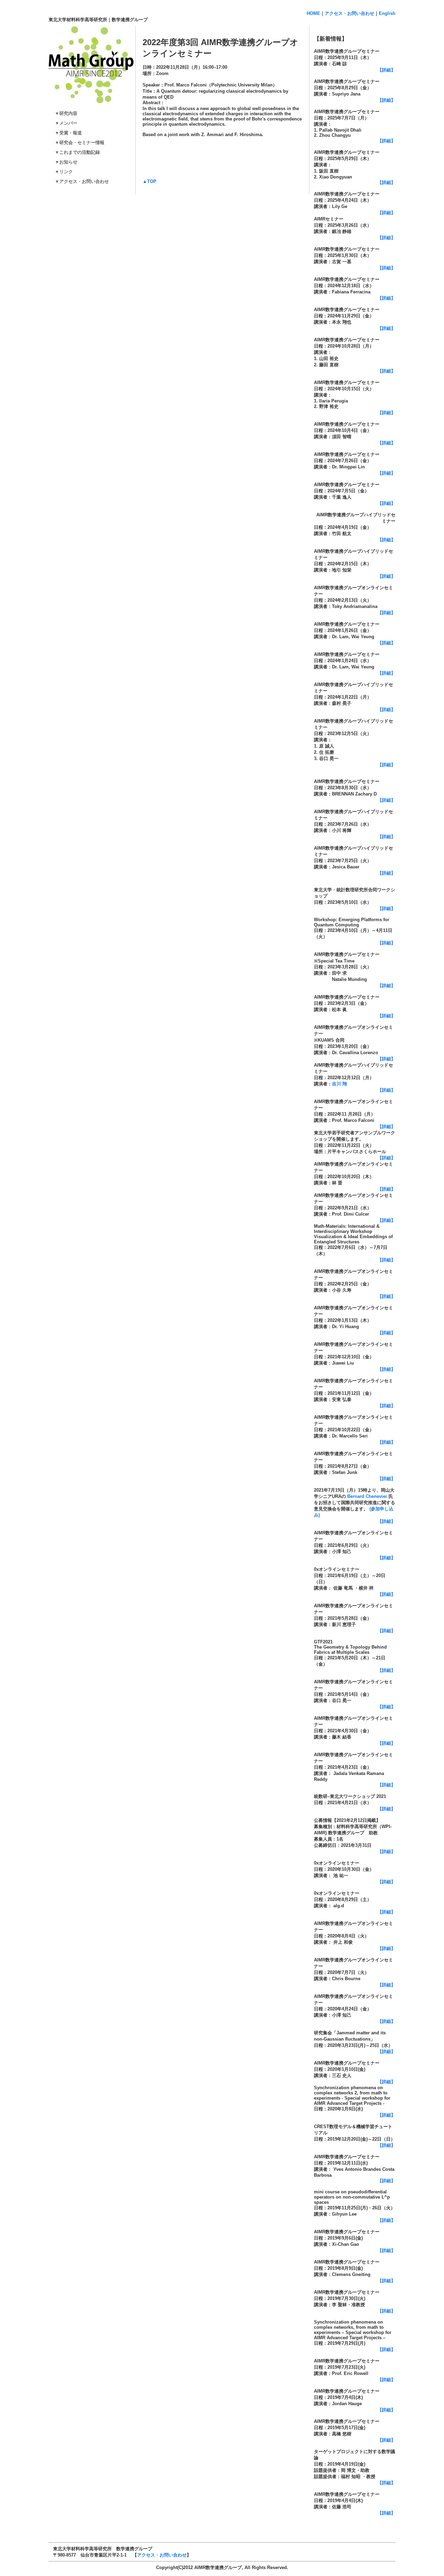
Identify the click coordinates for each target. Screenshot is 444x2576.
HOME (313, 13)
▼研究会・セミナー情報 (80, 143)
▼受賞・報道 (66, 133)
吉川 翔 (339, 1084)
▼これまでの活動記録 (75, 152)
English (387, 13)
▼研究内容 (64, 113)
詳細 (386, 2115)
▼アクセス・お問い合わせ (80, 181)
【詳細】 (386, 70)
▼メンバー (64, 123)
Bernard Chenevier (367, 1496)
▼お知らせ (64, 162)
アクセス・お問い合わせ (349, 13)
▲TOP (150, 181)
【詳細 (384, 873)
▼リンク (62, 172)
